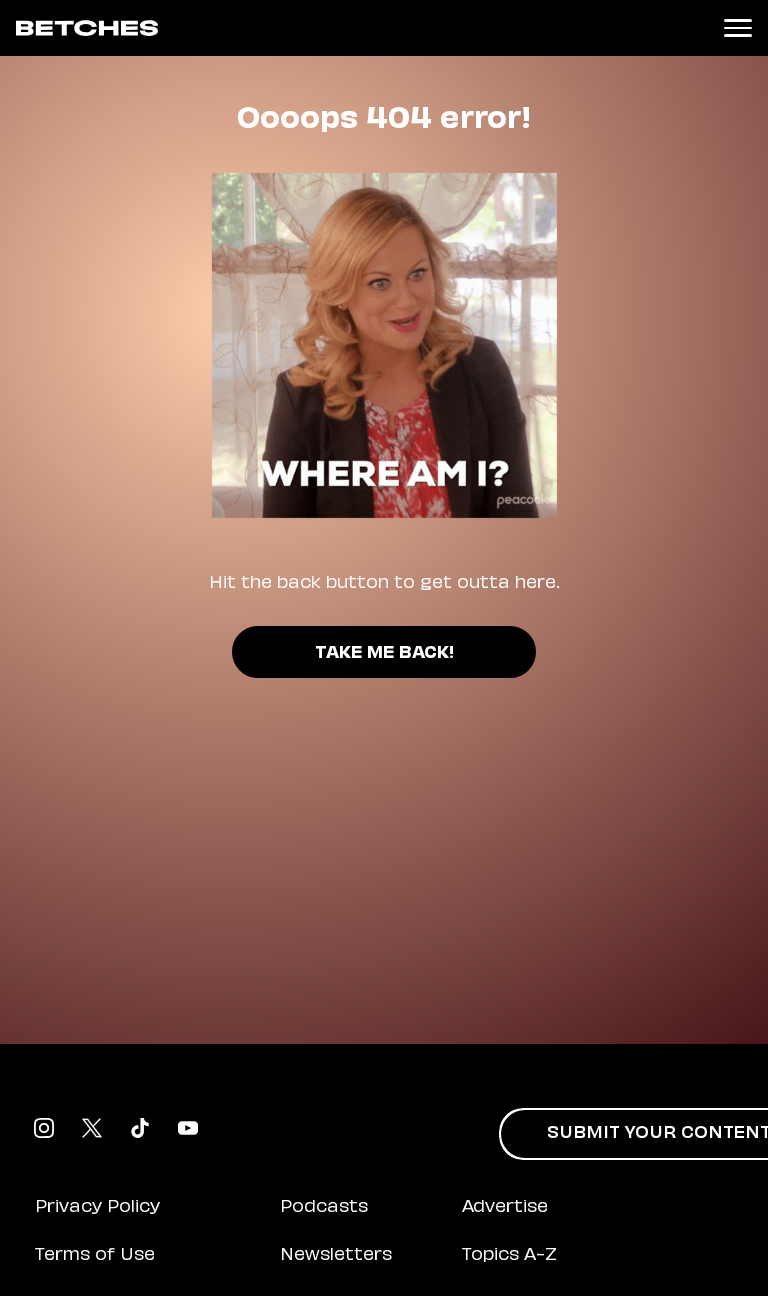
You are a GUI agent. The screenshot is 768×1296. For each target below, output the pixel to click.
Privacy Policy (97, 1208)
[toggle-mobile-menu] (738, 28)
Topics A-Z (509, 1256)
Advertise (505, 1208)
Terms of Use (95, 1256)
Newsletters (336, 1256)
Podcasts (324, 1208)
